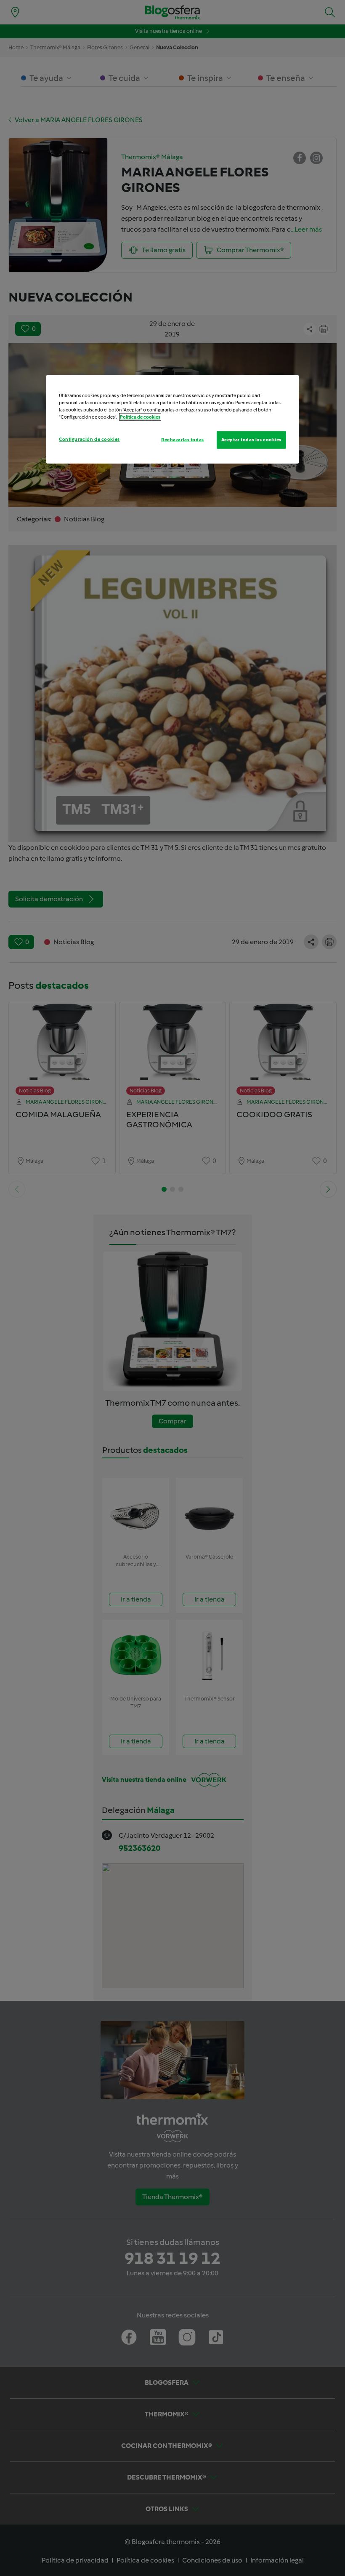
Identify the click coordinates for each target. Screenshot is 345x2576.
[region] (172, 419)
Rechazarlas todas (183, 439)
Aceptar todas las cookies (251, 439)
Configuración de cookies (89, 439)
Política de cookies (140, 416)
